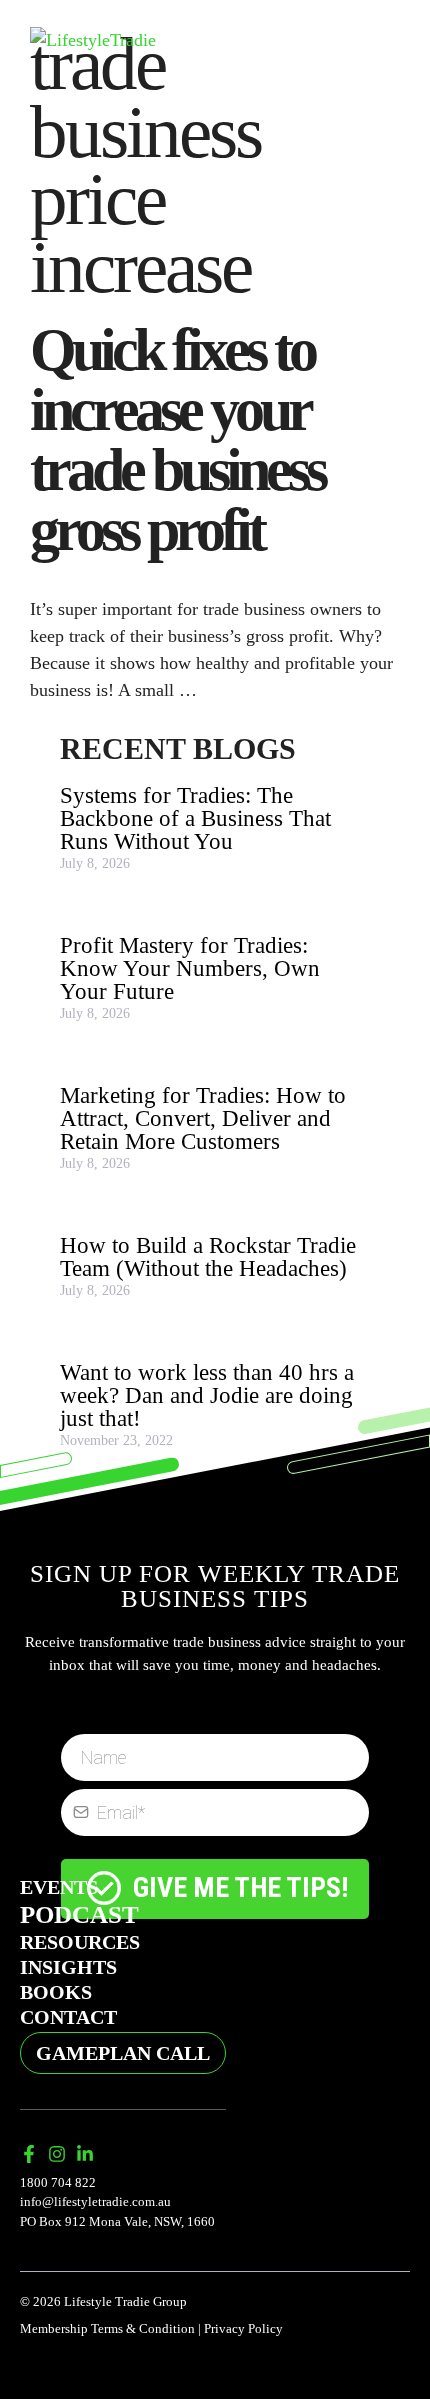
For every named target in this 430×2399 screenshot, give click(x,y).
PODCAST (79, 1914)
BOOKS (56, 1992)
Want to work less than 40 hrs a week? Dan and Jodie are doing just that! (207, 1395)
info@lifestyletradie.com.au (95, 2201)
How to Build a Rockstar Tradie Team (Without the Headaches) (208, 1257)
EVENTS (59, 1887)
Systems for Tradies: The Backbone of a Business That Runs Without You (195, 818)
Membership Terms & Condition (107, 2328)
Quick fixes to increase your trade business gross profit (177, 440)
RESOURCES (80, 1942)
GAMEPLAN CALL (123, 2053)
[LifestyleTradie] (93, 39)
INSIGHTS (68, 1967)
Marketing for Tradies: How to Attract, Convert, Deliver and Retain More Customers (203, 1118)
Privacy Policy (243, 2328)
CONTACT (68, 2017)
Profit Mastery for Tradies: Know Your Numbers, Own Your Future (190, 968)
